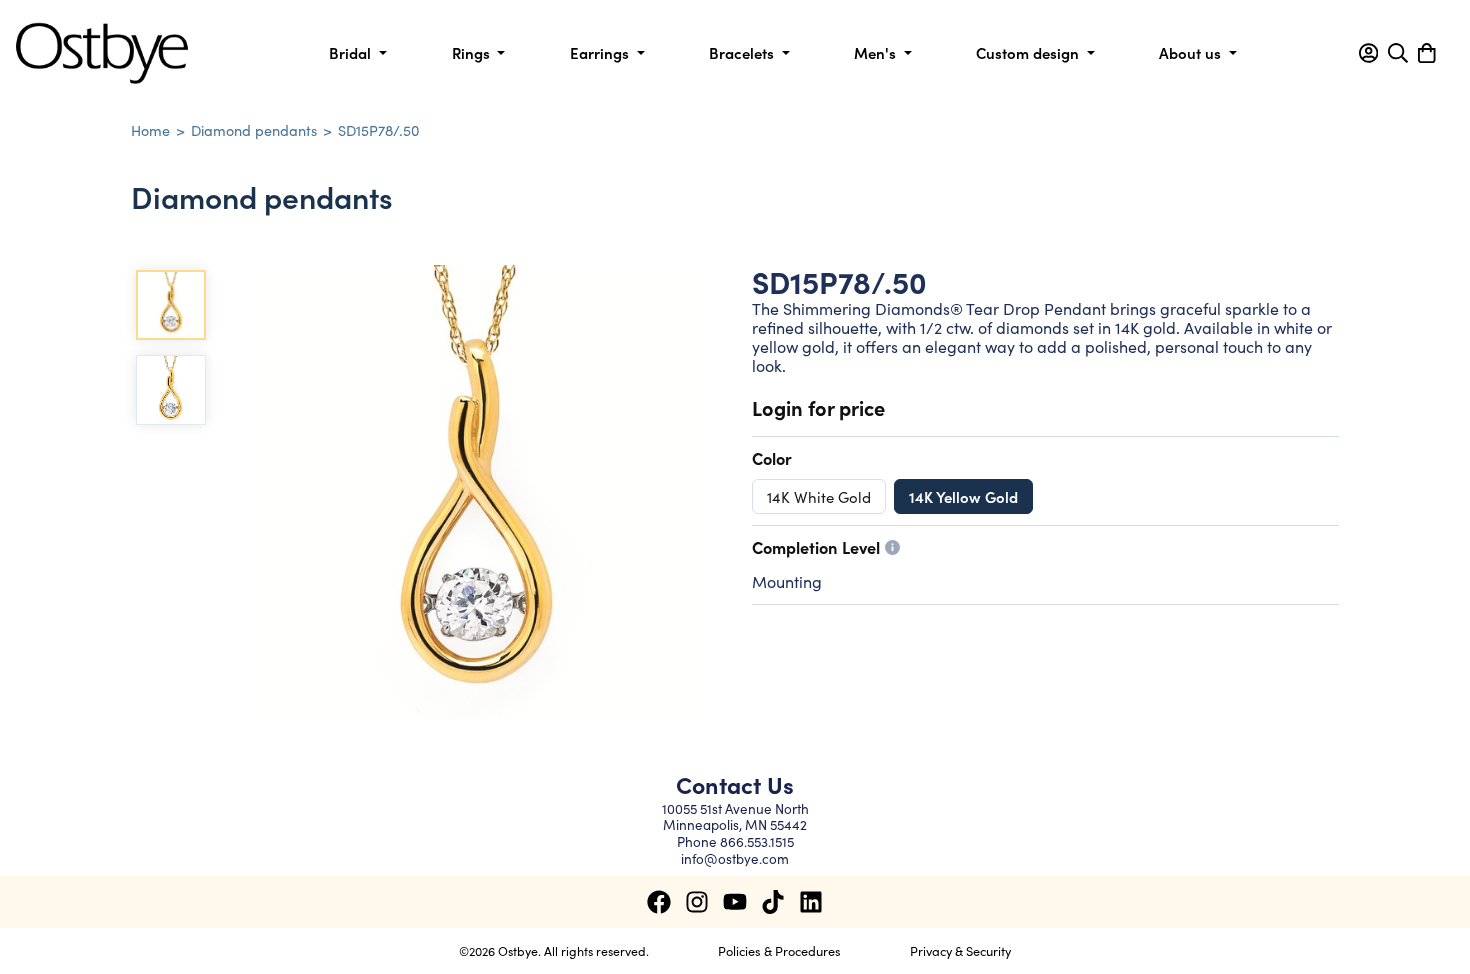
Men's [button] (877, 52)
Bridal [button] (352, 52)
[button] (1368, 53)
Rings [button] (473, 52)
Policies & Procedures (779, 950)
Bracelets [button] (743, 52)
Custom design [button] (1029, 52)
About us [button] (1192, 52)
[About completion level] (892, 547)
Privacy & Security (960, 950)
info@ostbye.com (735, 858)
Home (150, 130)
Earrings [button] (601, 52)
